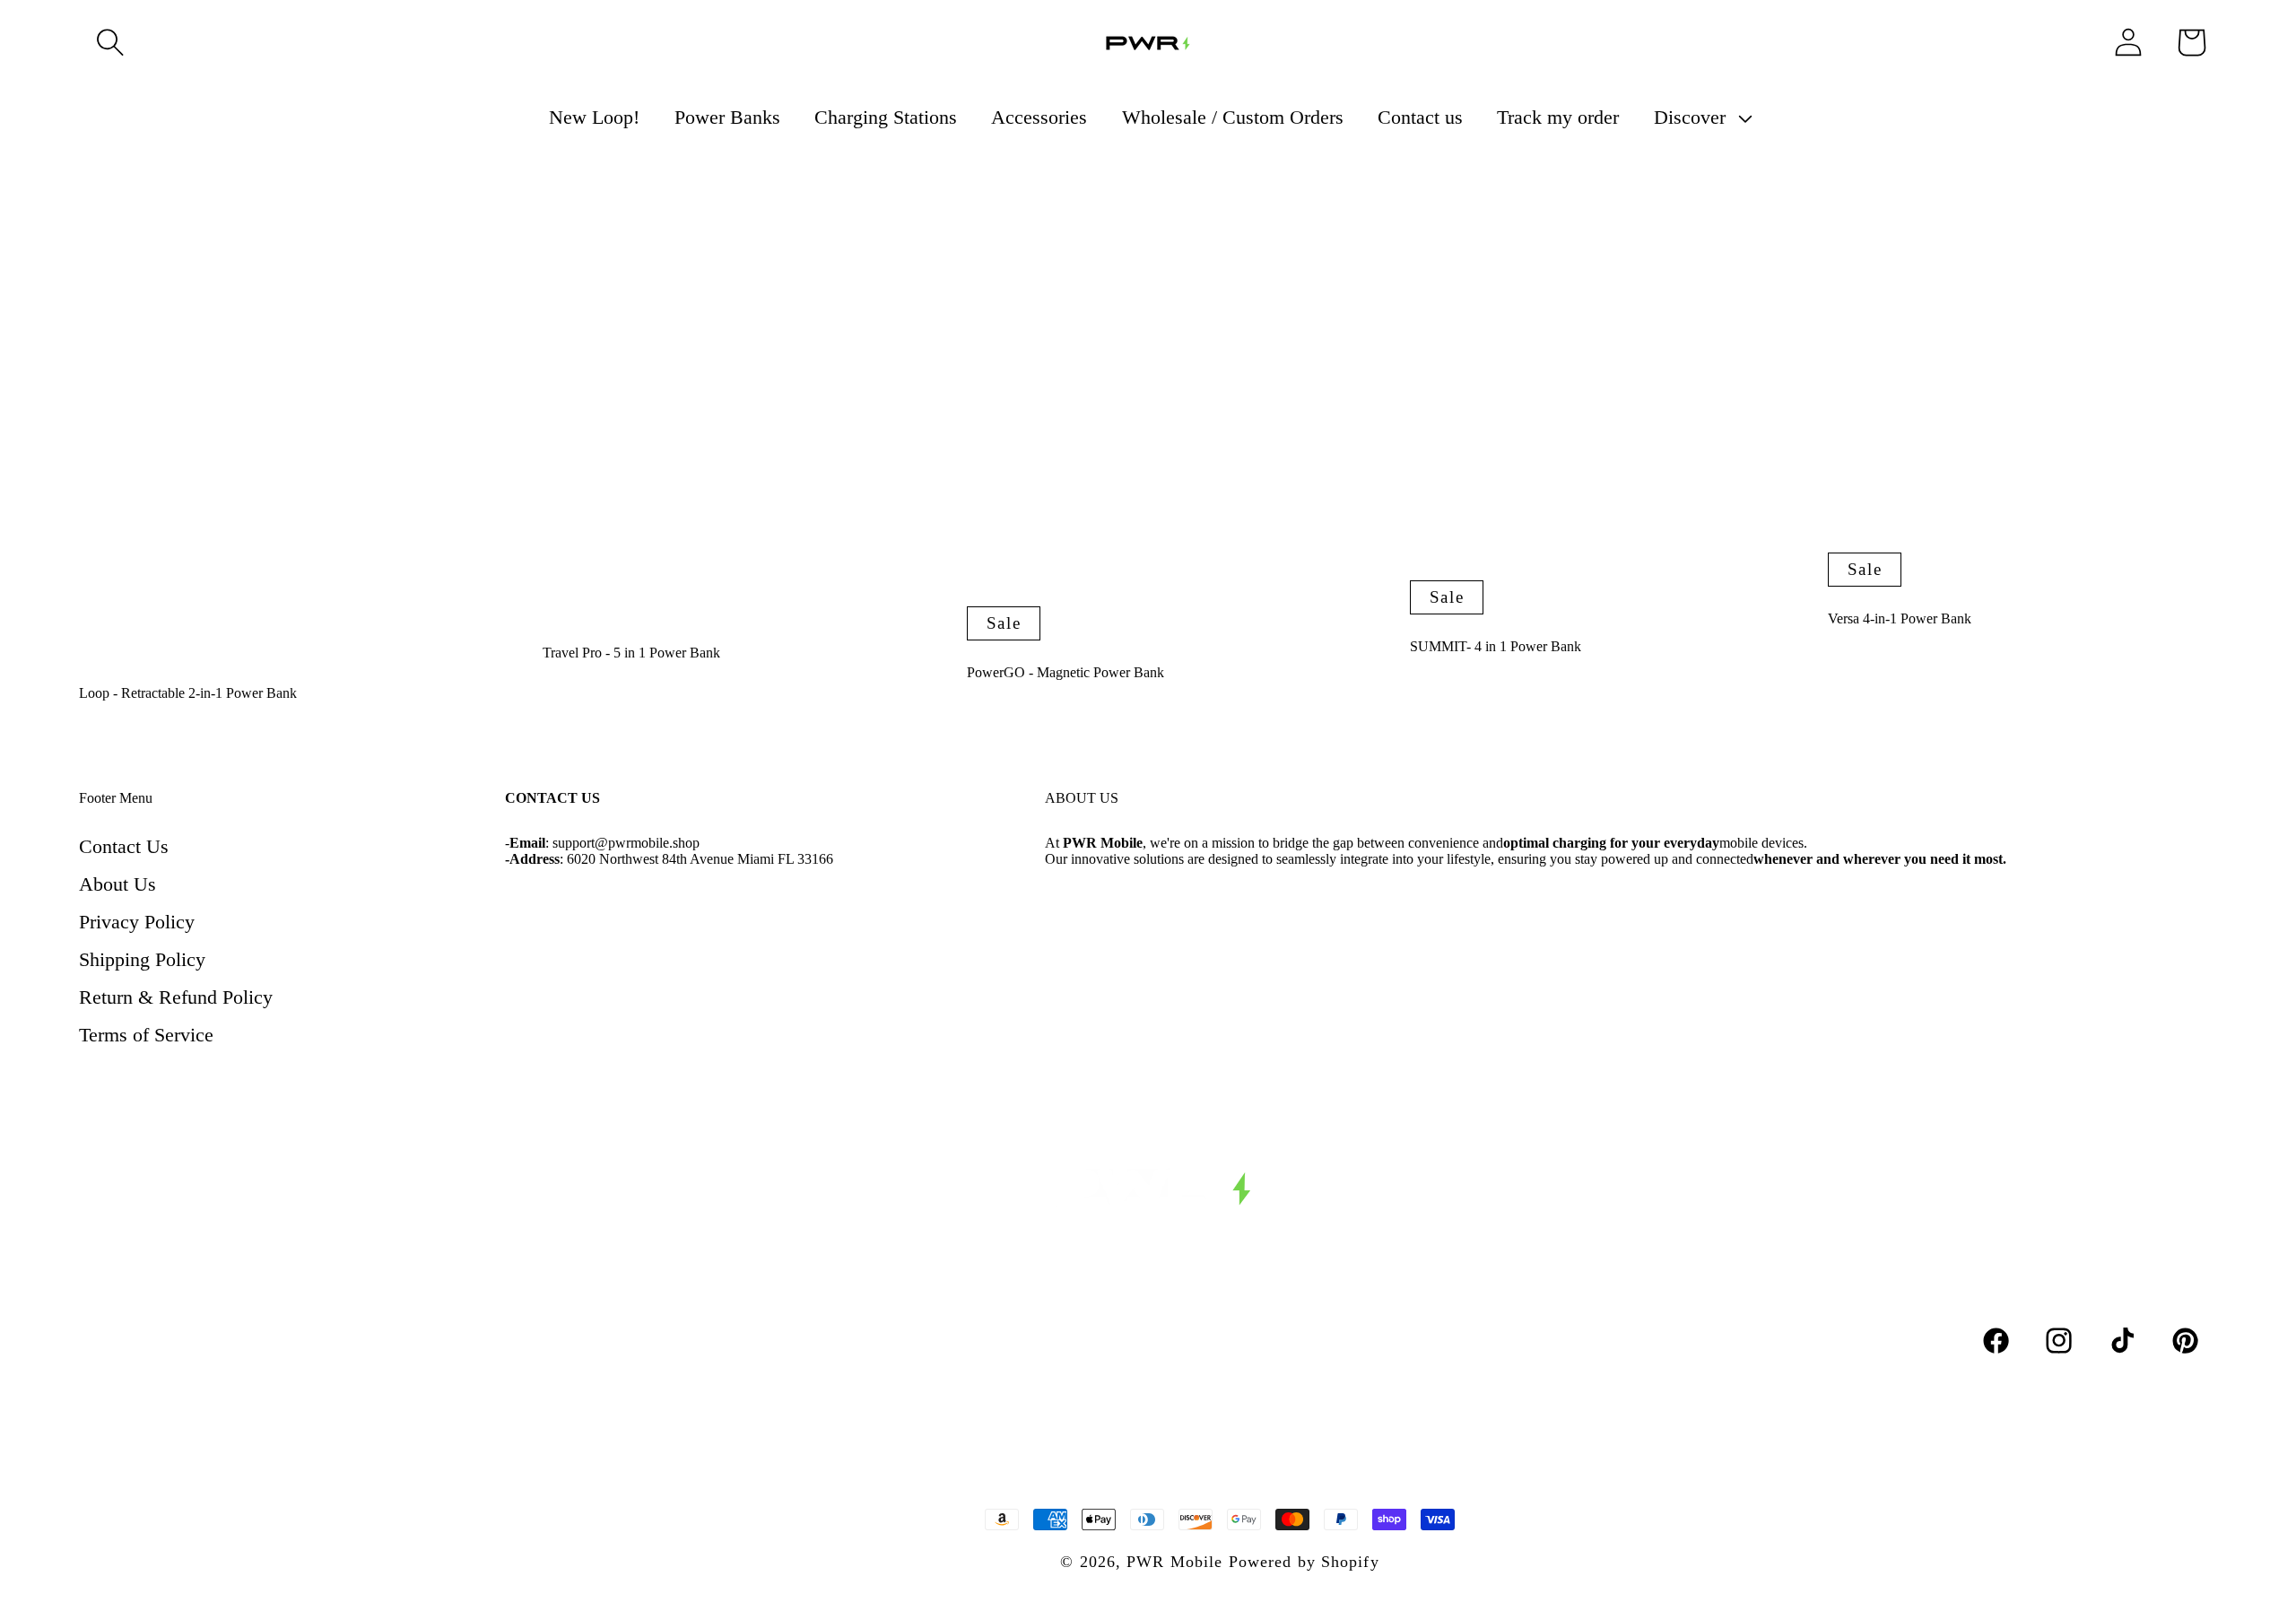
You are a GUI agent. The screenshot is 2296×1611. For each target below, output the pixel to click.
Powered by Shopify (1304, 1562)
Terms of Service (146, 1035)
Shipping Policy (142, 959)
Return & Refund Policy (176, 997)
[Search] (110, 42)
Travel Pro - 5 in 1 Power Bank (631, 653)
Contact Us (124, 846)
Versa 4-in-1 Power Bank (1900, 618)
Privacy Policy (137, 922)
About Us (117, 884)
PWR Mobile (1174, 1562)
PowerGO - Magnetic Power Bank (1065, 672)
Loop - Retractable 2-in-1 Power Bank (188, 693)
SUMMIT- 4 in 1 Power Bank (1496, 646)
